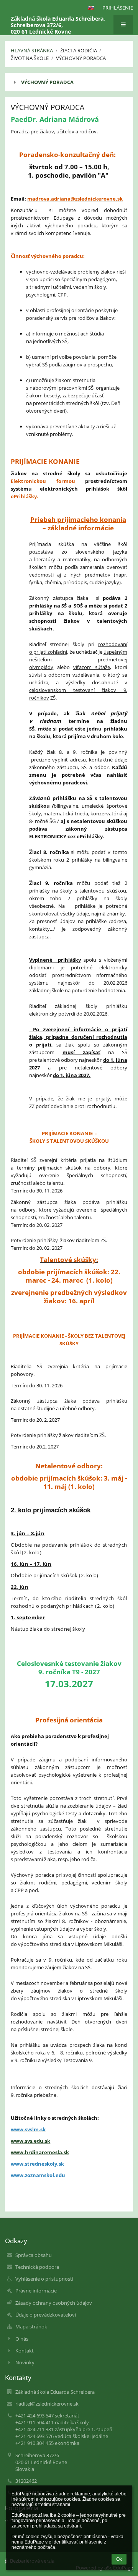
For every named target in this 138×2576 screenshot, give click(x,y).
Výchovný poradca (81, 58)
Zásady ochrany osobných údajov (54, 2303)
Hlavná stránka (32, 50)
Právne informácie (36, 2291)
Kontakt (25, 2351)
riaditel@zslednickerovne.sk (47, 2404)
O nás (22, 2339)
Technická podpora (37, 2267)
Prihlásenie (118, 8)
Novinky (25, 2362)
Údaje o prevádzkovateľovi (46, 2315)
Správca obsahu (34, 2255)
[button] (91, 8)
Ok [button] (119, 2559)
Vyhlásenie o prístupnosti (44, 2279)
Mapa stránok (31, 2327)
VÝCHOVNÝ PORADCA (47, 82)
